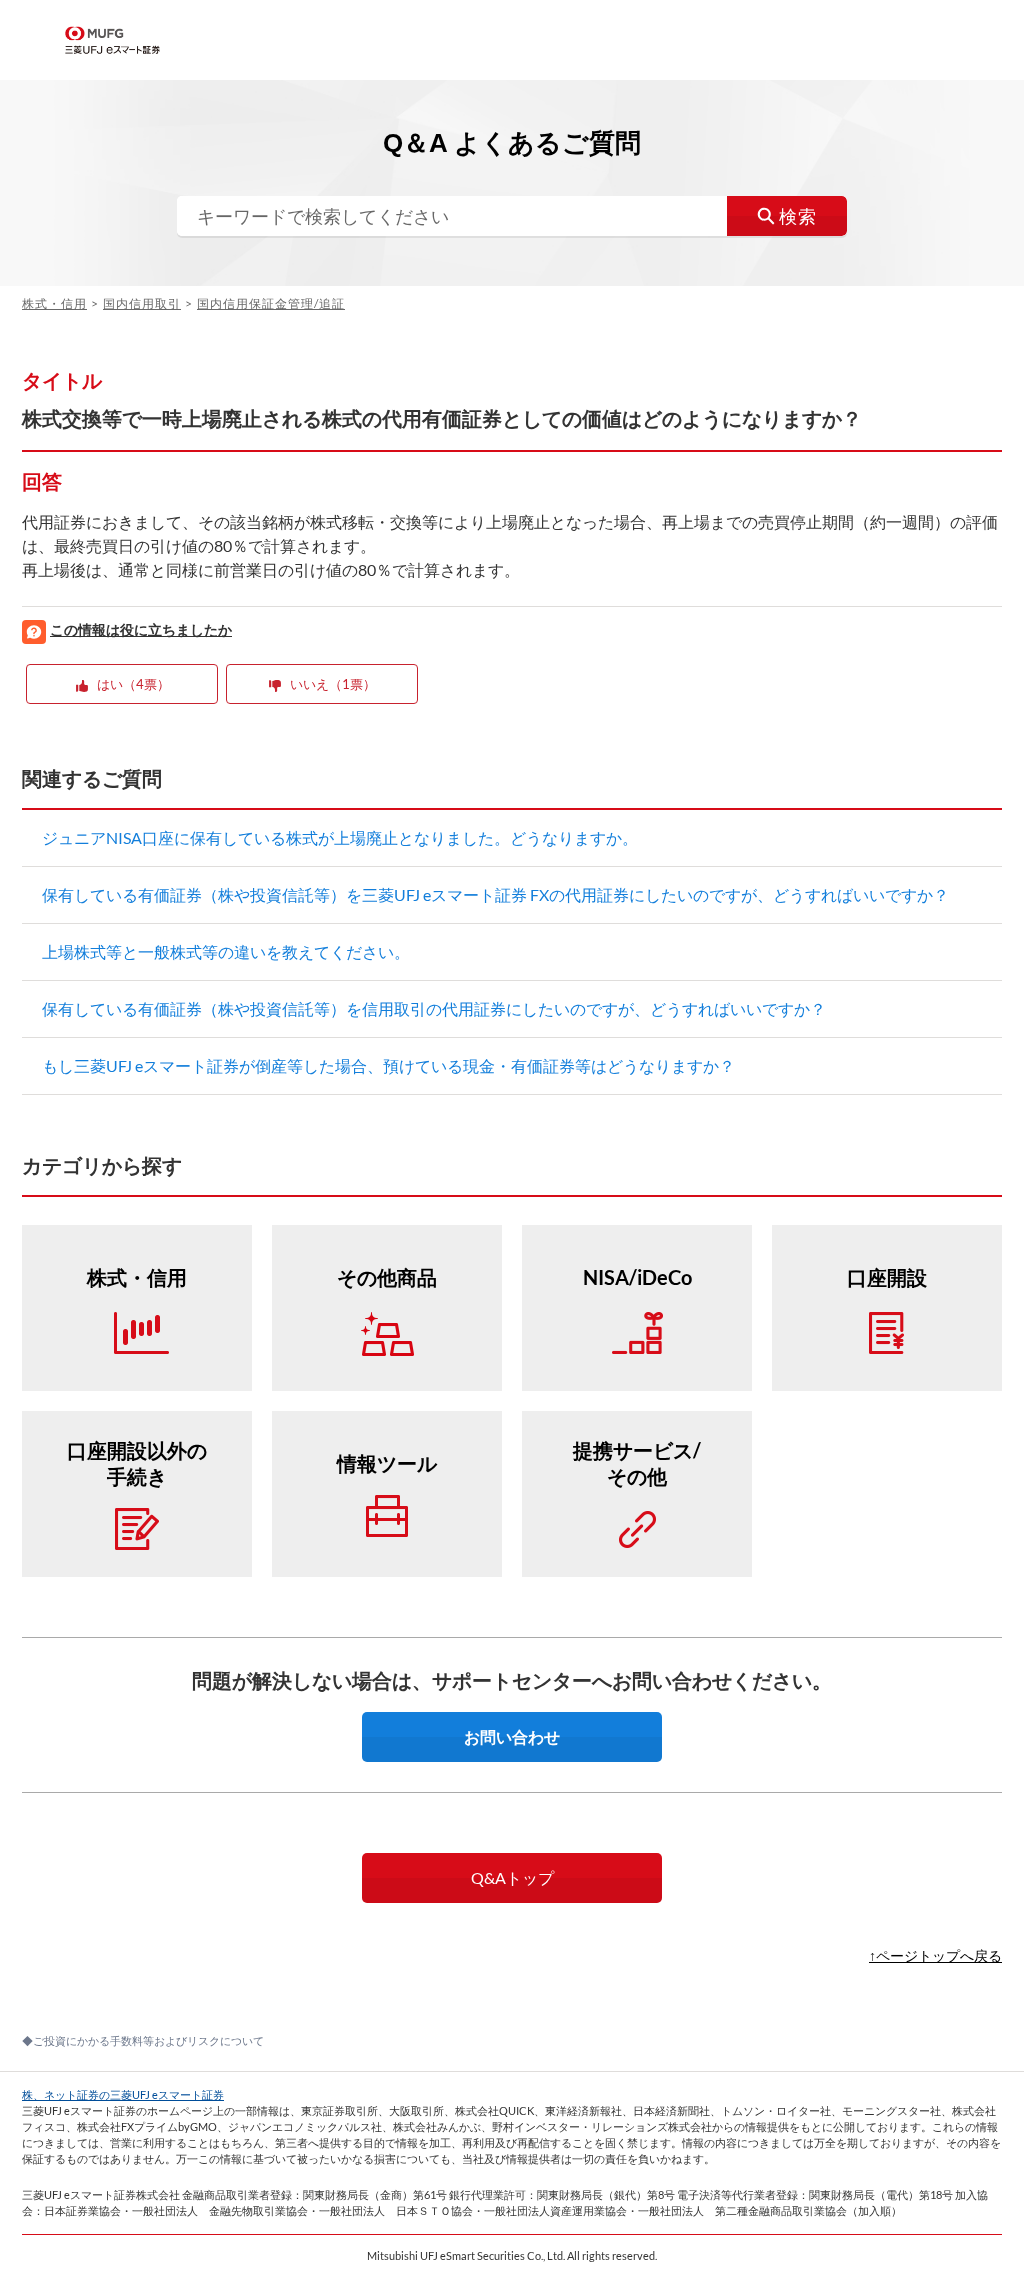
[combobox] (512, 216)
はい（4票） (133, 684)
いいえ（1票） (333, 684)
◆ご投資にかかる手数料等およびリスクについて (143, 2040)
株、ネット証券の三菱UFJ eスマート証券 (123, 2094)
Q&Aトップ (512, 1877)
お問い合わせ (512, 1736)
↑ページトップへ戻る (935, 1955)
